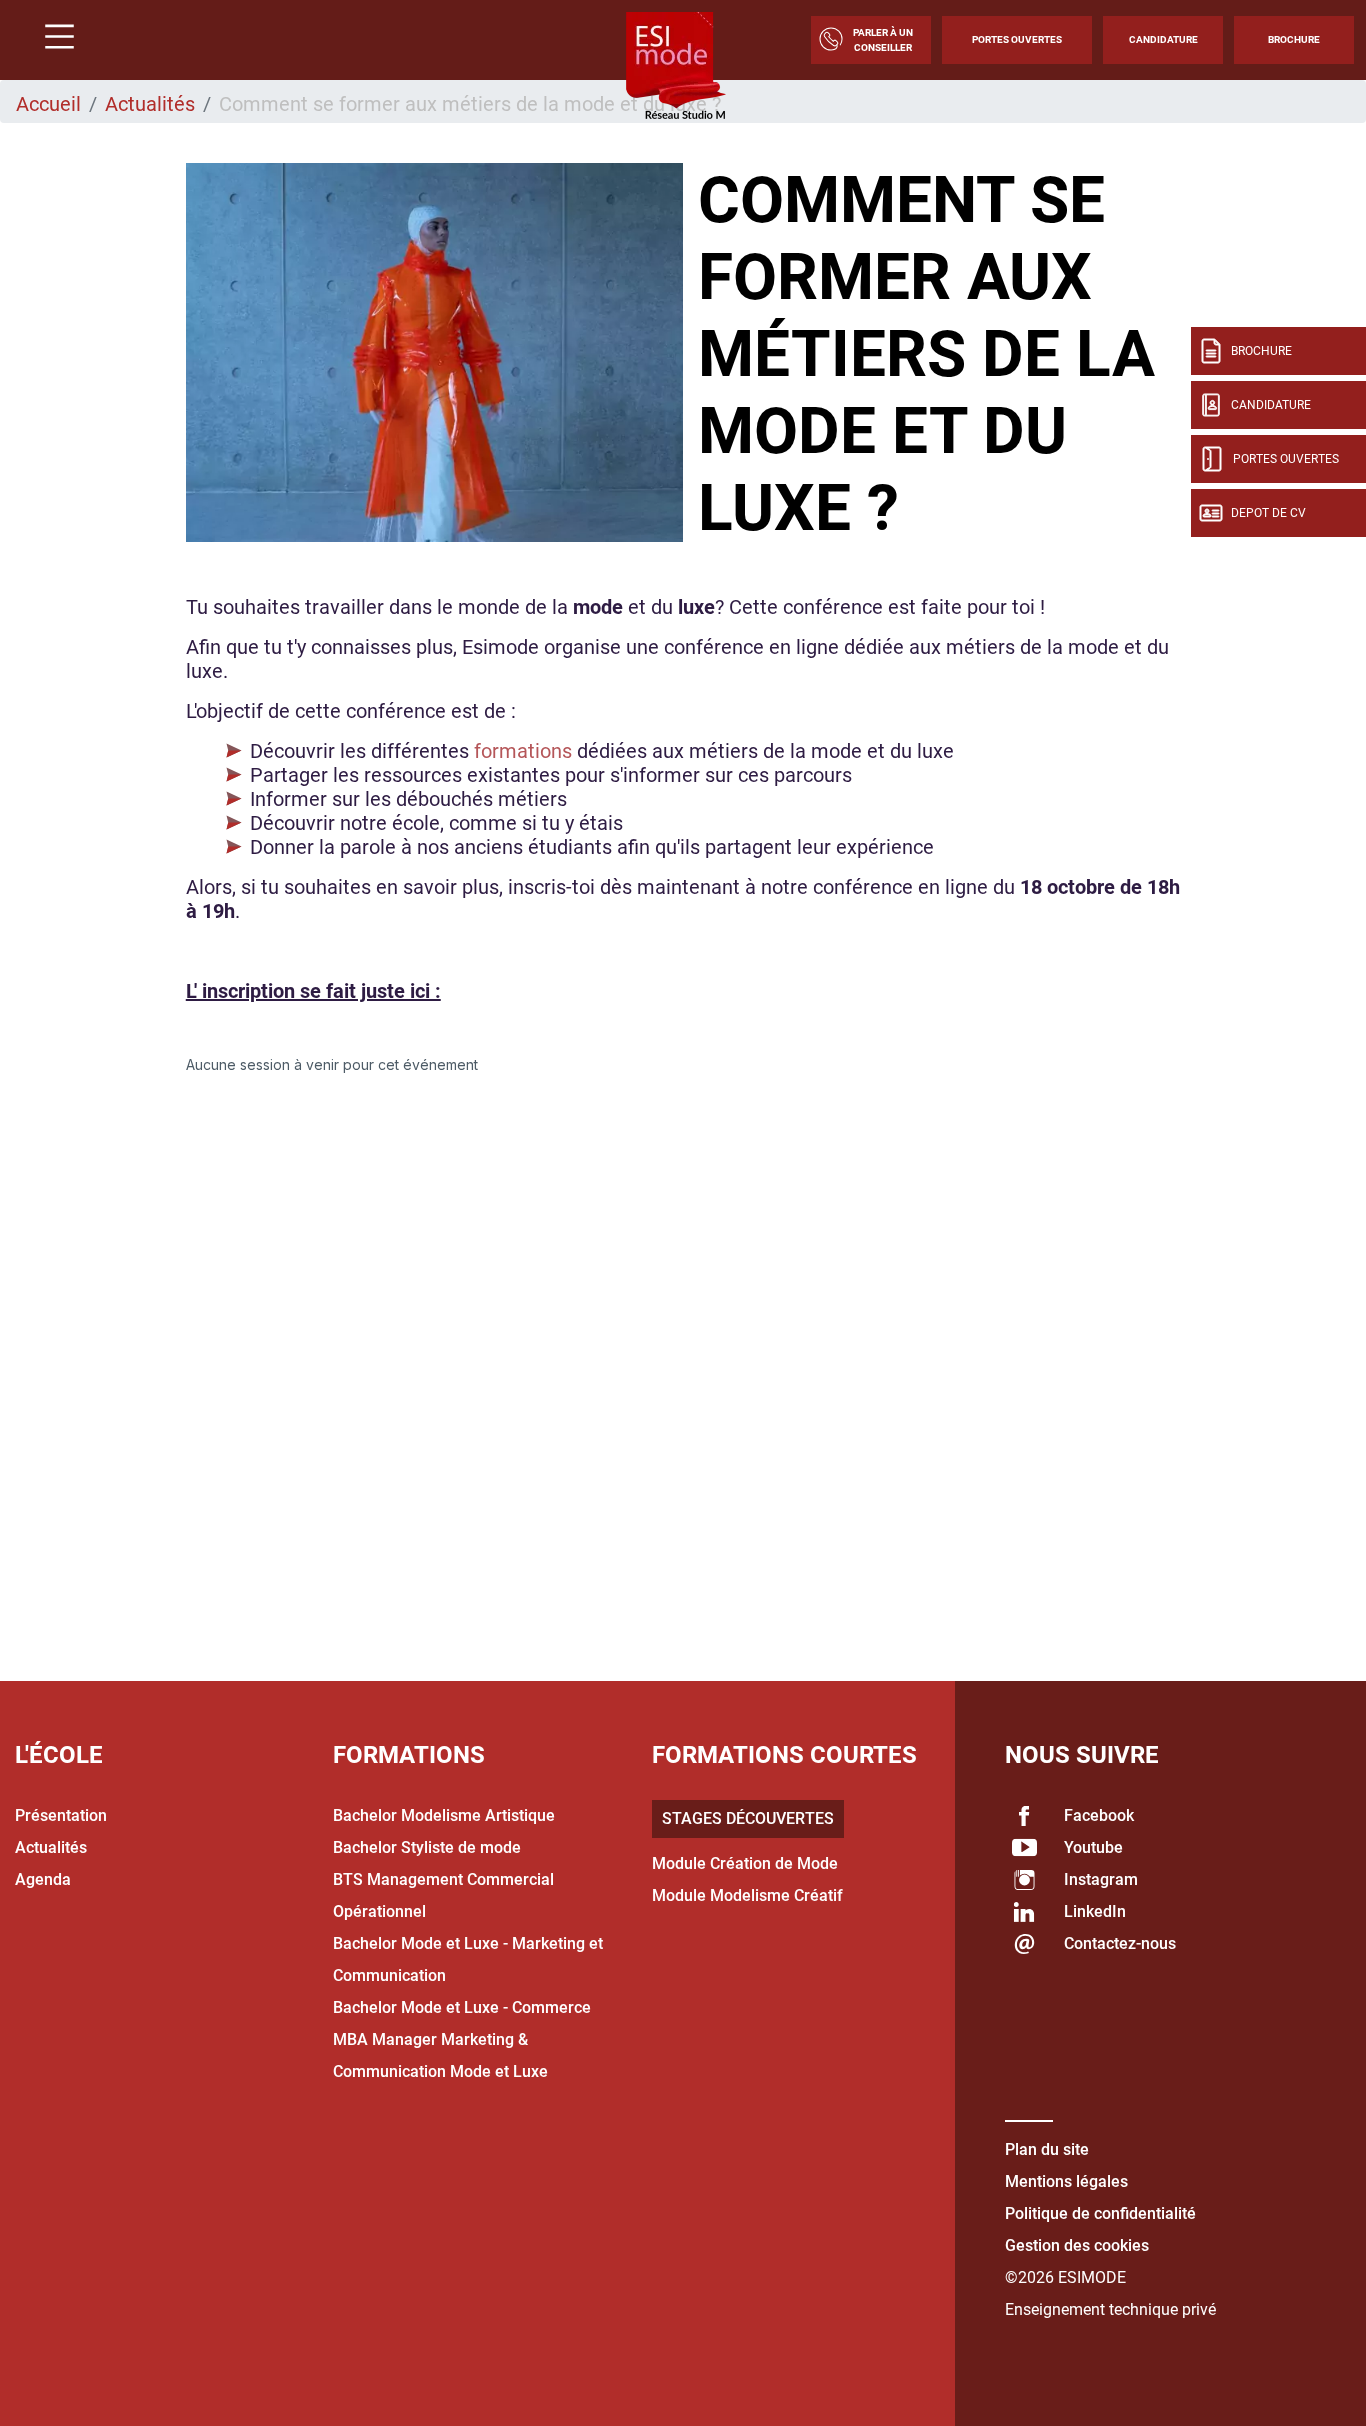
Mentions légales (1066, 2181)
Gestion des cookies (1077, 2245)
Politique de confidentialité (1100, 2213)
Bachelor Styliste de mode (427, 1847)
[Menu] (52, 39)
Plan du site (1047, 2149)
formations (525, 751)
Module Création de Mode (745, 1863)
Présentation (61, 1815)
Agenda (43, 1879)
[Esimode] (676, 67)
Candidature (1163, 39)
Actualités (150, 104)
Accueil (48, 104)
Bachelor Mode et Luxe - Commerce (462, 2007)
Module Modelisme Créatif (747, 1895)
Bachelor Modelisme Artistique (444, 1815)
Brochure (1294, 39)
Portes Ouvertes (1017, 39)
